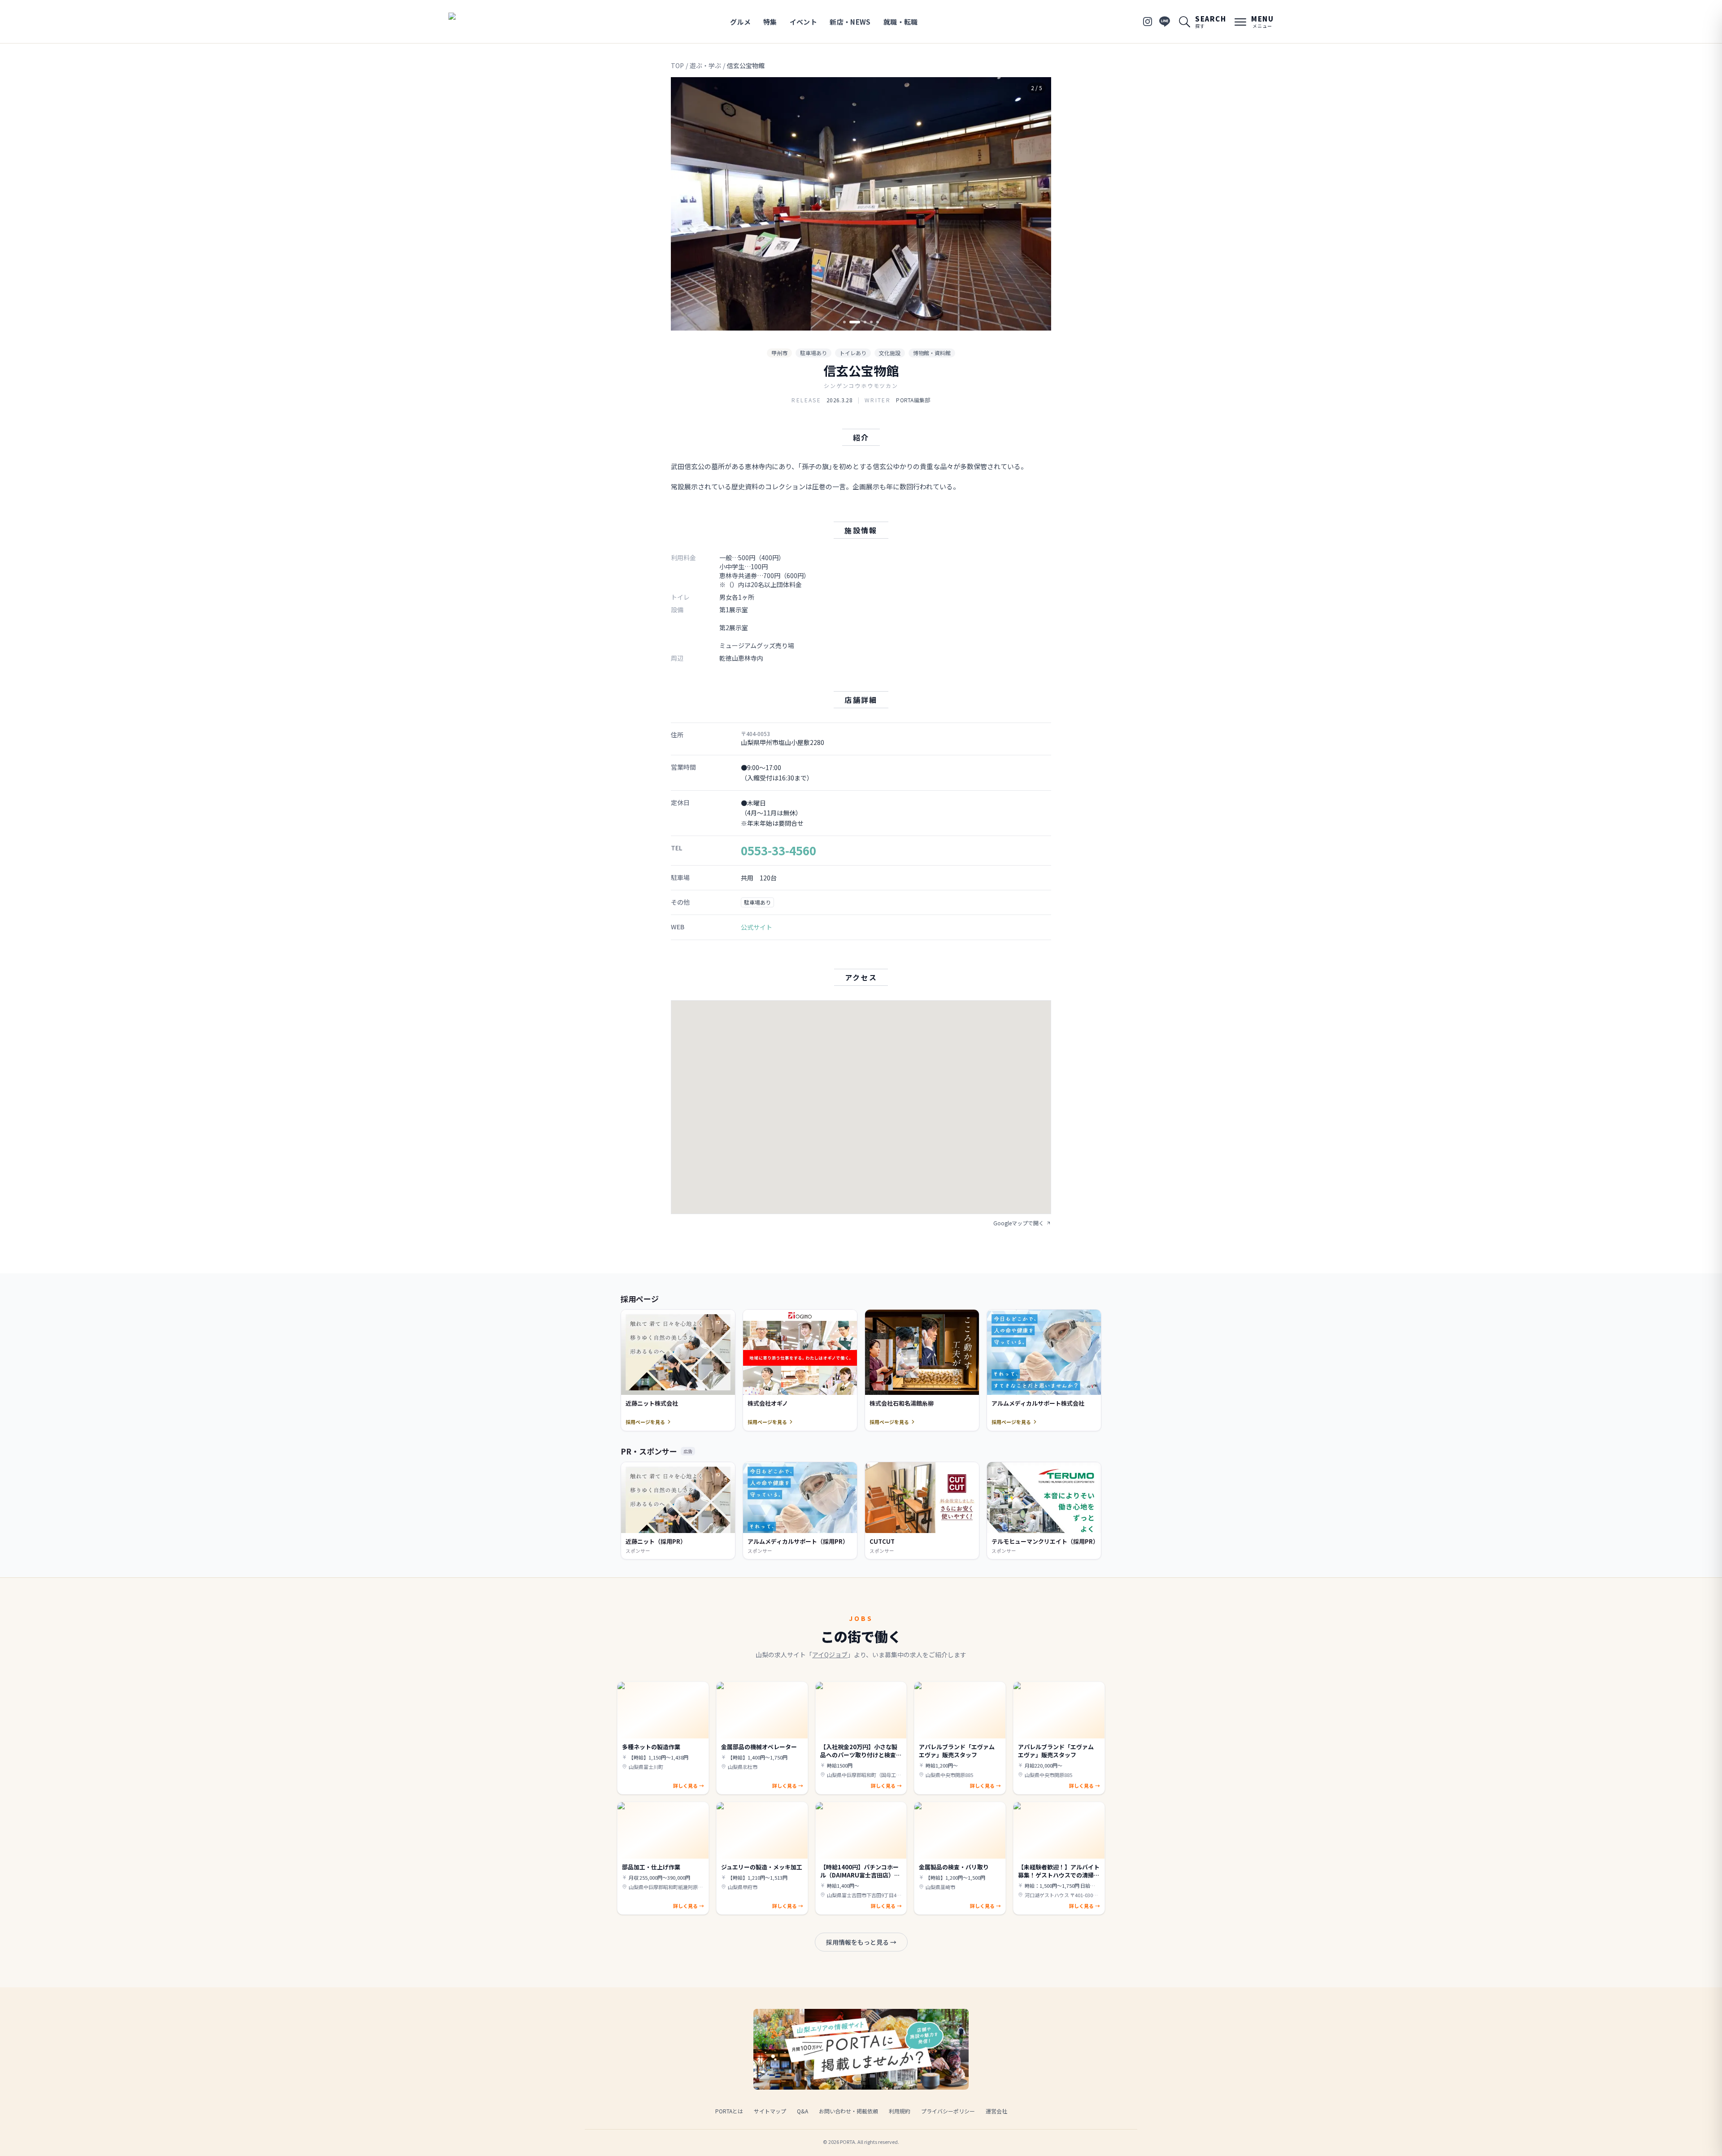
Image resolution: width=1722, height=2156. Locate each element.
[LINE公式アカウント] (1165, 22)
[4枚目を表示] (871, 322)
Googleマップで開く (1019, 1223)
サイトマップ (770, 2111)
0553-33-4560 (778, 850)
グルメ (740, 22)
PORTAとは (729, 2111)
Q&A (802, 2111)
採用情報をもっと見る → (861, 1942)
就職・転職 (901, 22)
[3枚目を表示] (861, 322)
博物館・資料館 (932, 353)
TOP (677, 65)
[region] (861, 204)
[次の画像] (1037, 204)
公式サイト (757, 927)
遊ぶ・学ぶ (705, 65)
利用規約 (900, 2111)
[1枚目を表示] (844, 322)
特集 (770, 22)
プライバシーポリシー (948, 2111)
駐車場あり (813, 353)
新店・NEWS (850, 22)
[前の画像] (685, 204)
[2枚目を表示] (851, 322)
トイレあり (853, 353)
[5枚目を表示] (878, 322)
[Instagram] (1148, 22)
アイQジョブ (830, 1655)
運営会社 (996, 2111)
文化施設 (890, 353)
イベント (804, 22)
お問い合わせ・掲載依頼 (848, 2111)
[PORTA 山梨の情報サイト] (477, 22)
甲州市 (779, 353)
